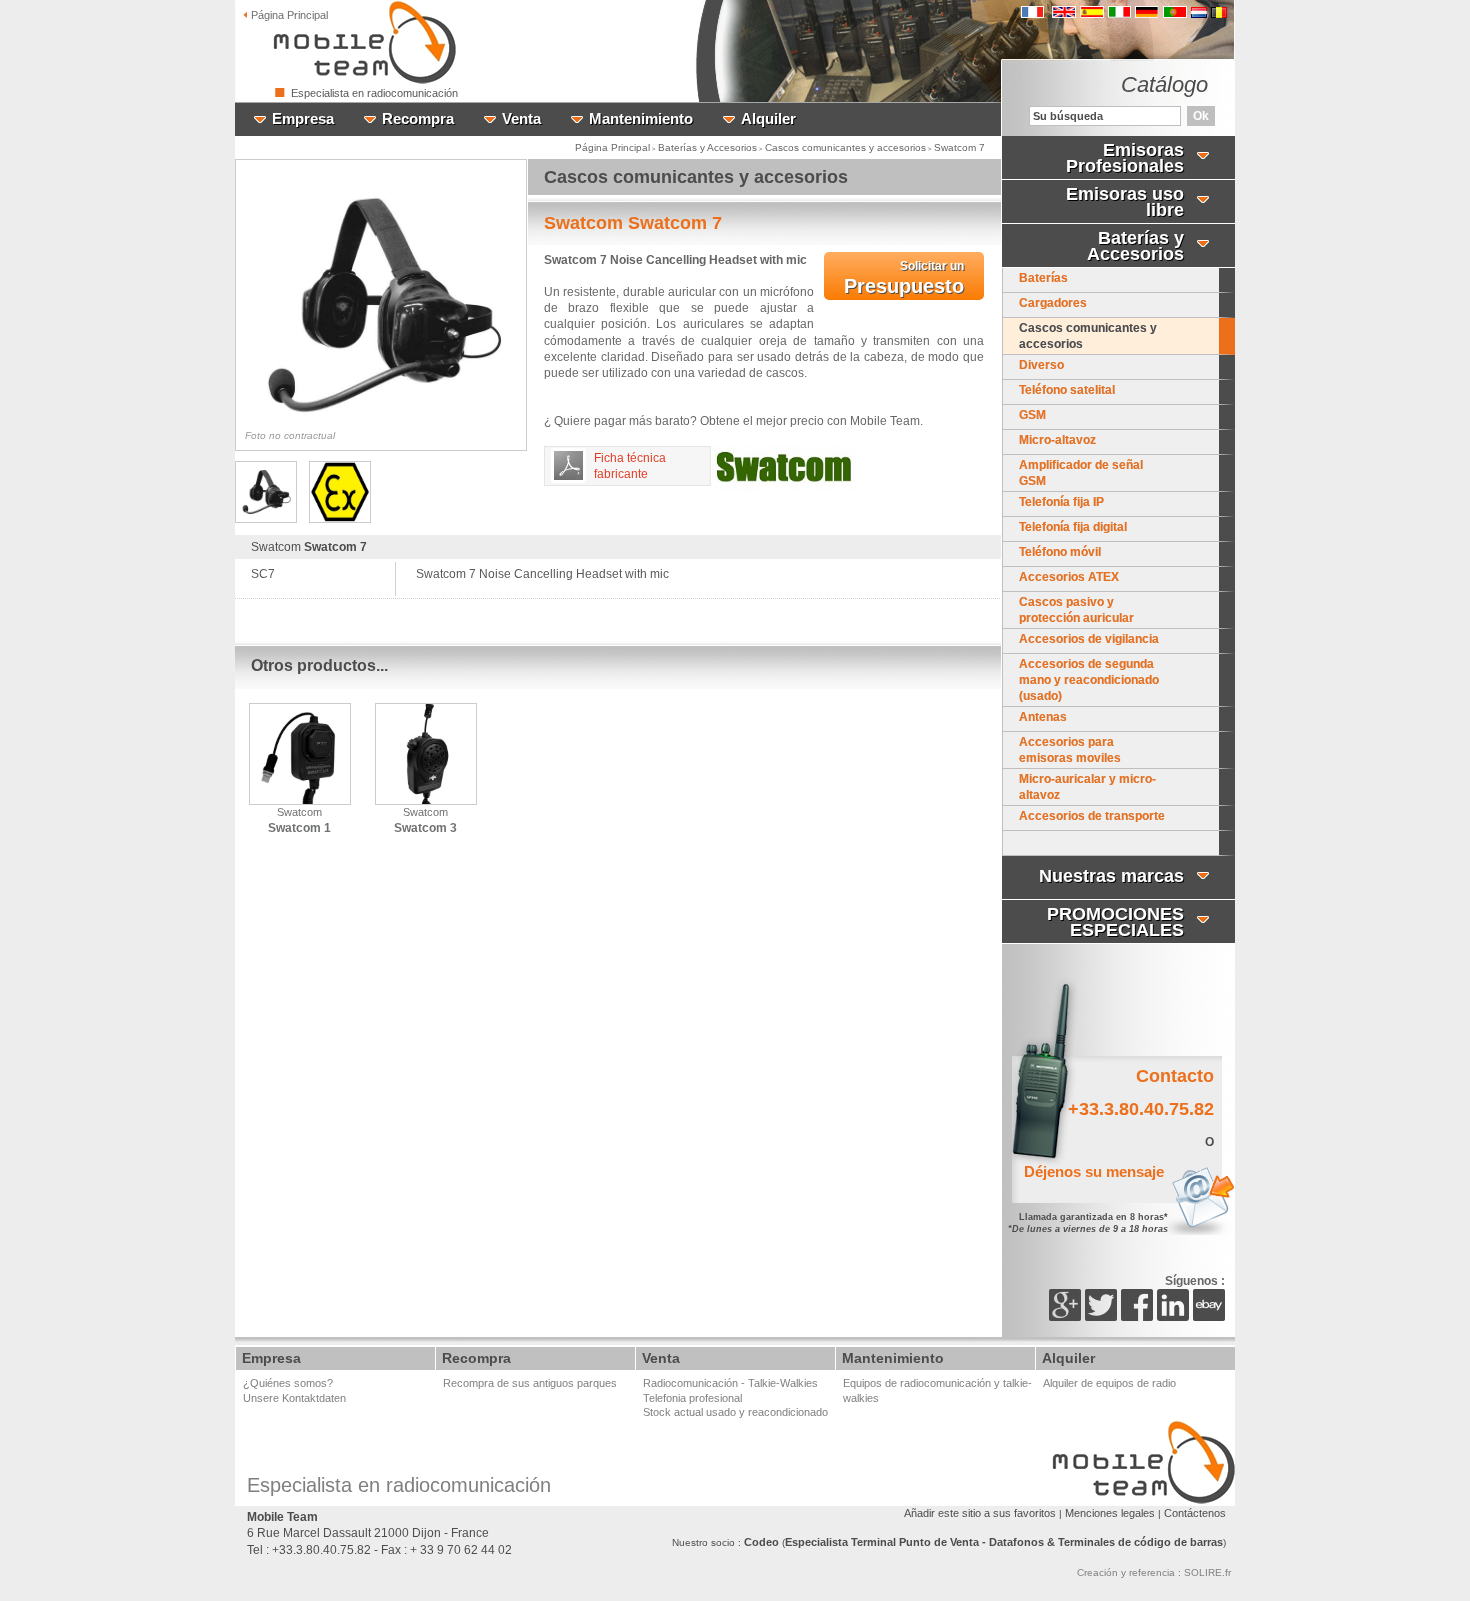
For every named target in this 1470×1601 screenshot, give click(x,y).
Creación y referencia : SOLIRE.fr (1154, 1572)
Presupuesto (904, 278)
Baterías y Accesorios (707, 147)
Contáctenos (1195, 1513)
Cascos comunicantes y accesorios (845, 147)
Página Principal (612, 147)
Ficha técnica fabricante (630, 466)
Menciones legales (1110, 1513)
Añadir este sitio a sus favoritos (980, 1513)
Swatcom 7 (959, 147)
